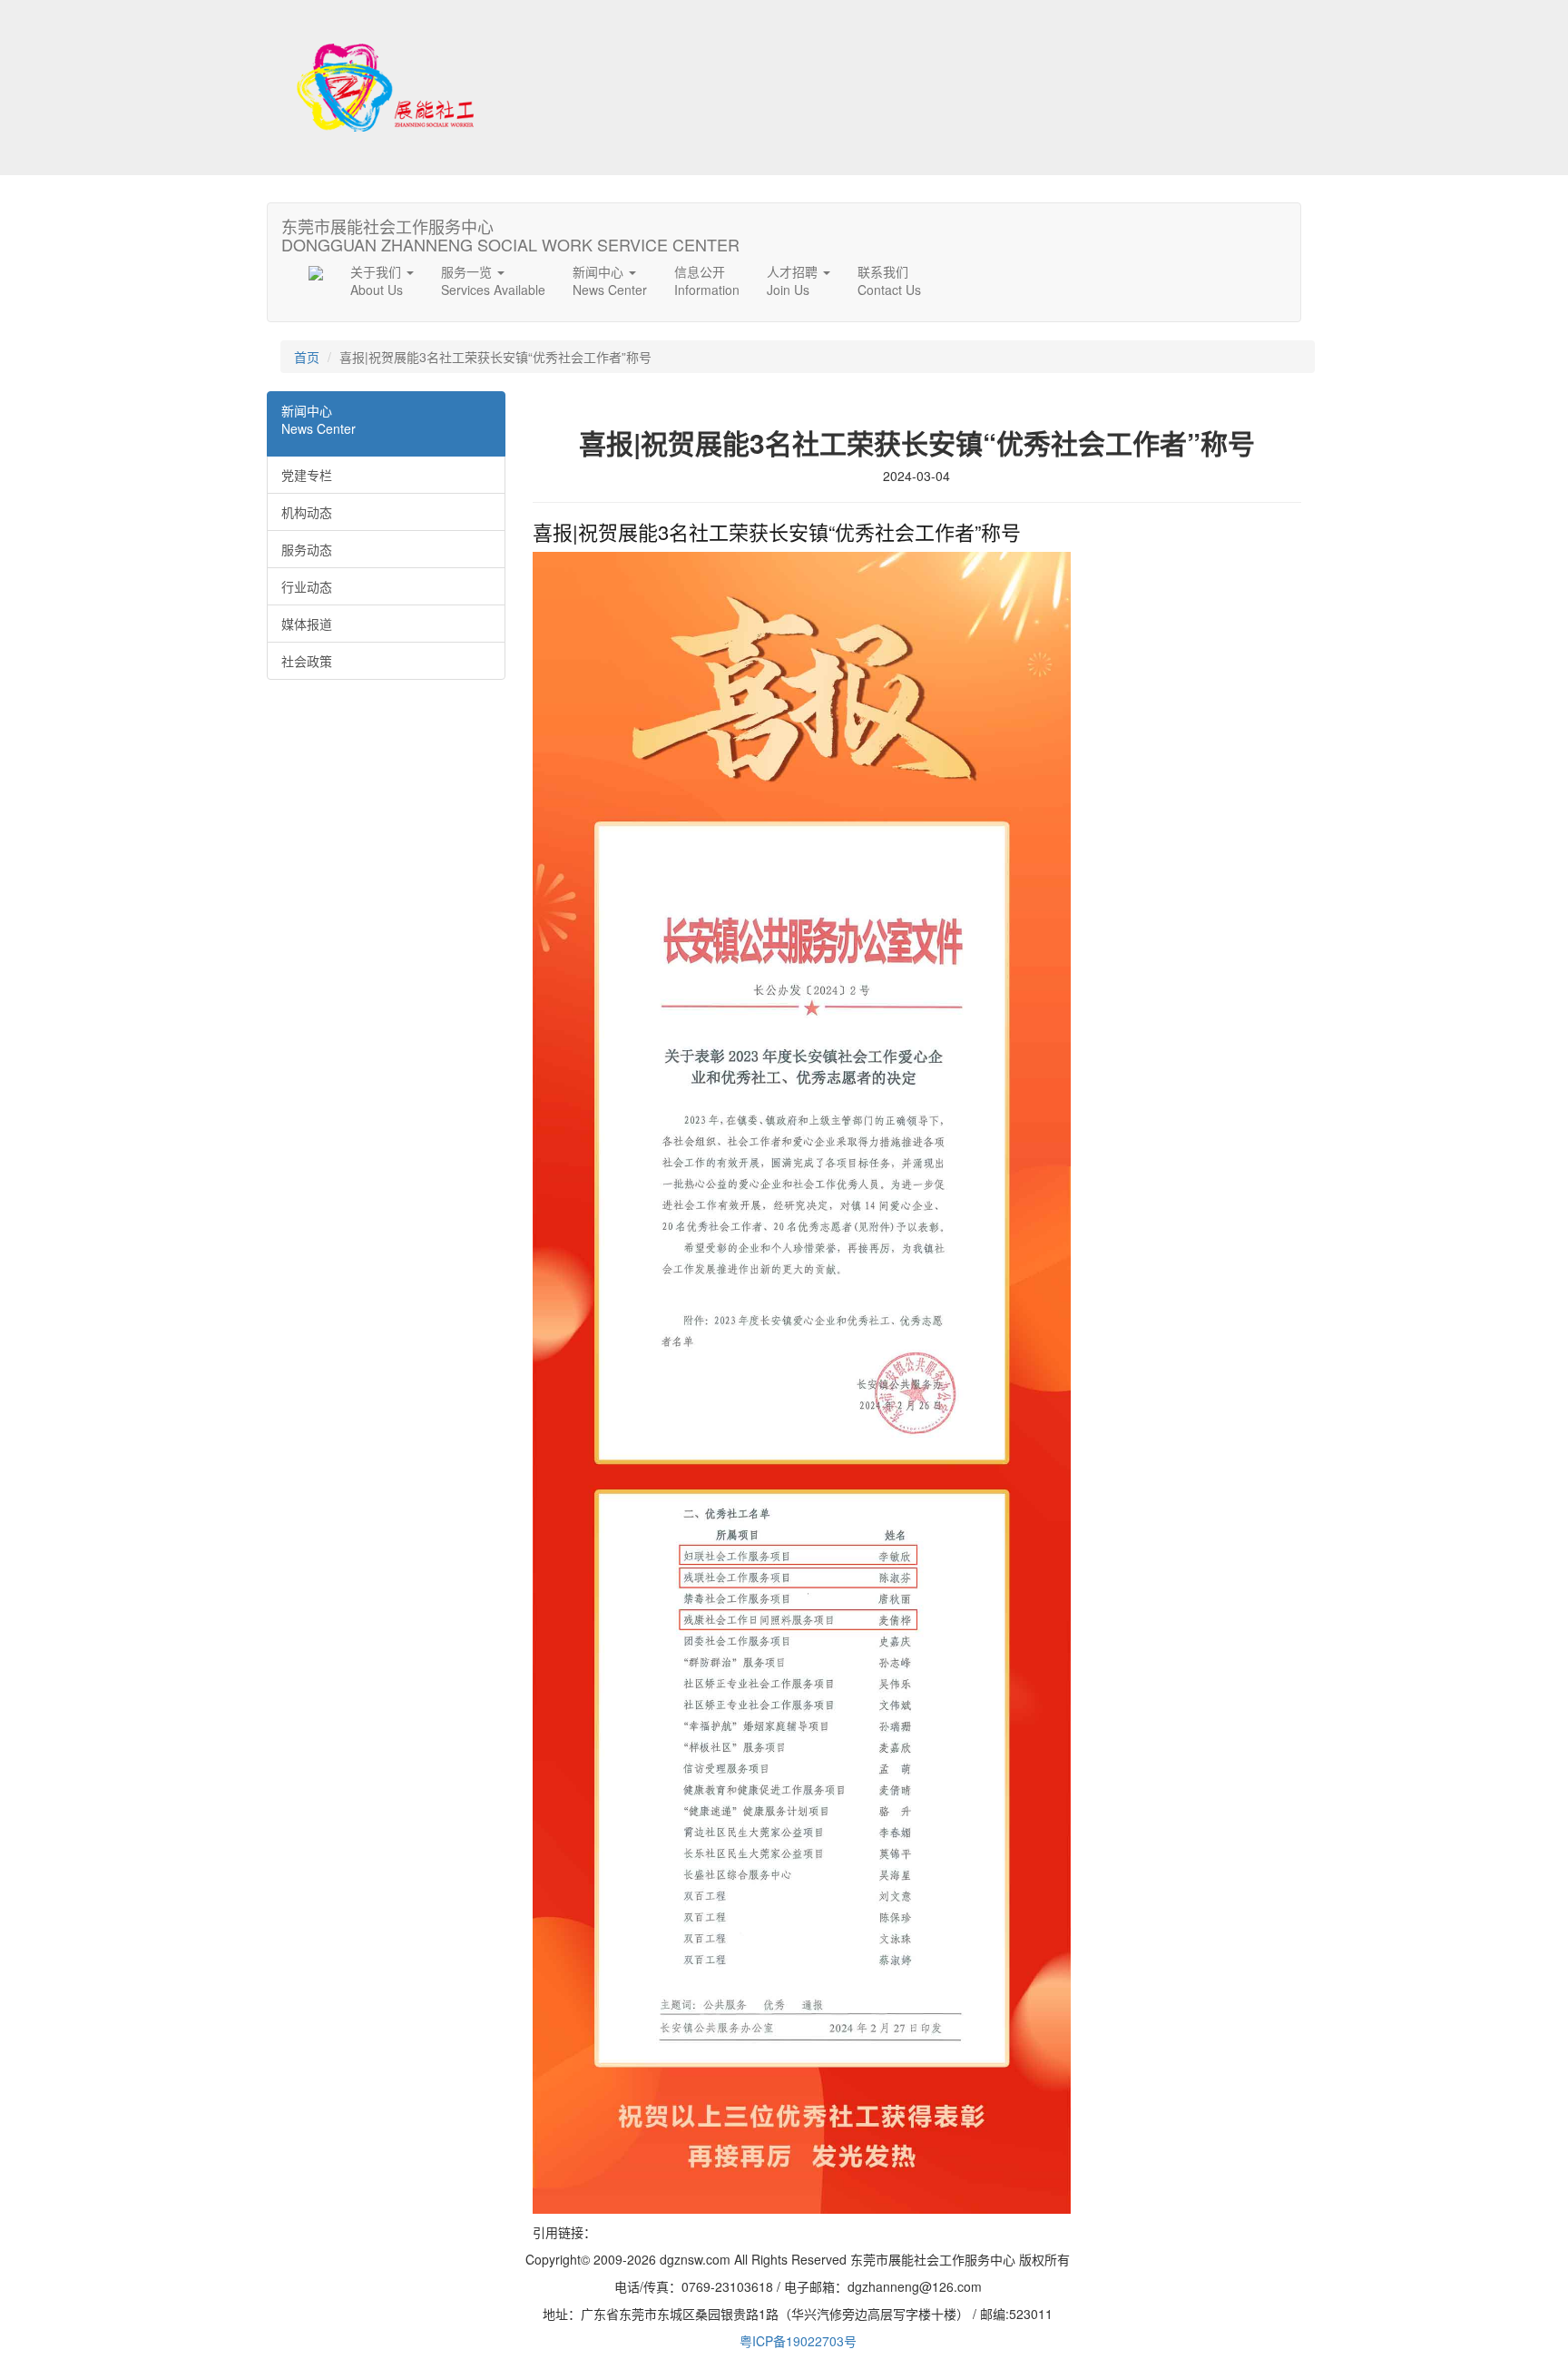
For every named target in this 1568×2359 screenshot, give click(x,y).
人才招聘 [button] (794, 280)
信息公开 (707, 280)
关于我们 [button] (377, 280)
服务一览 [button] (493, 280)
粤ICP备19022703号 (798, 2341)
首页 (307, 357)
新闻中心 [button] (610, 280)
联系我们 (889, 280)
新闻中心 (318, 419)
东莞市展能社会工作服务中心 (510, 231)
